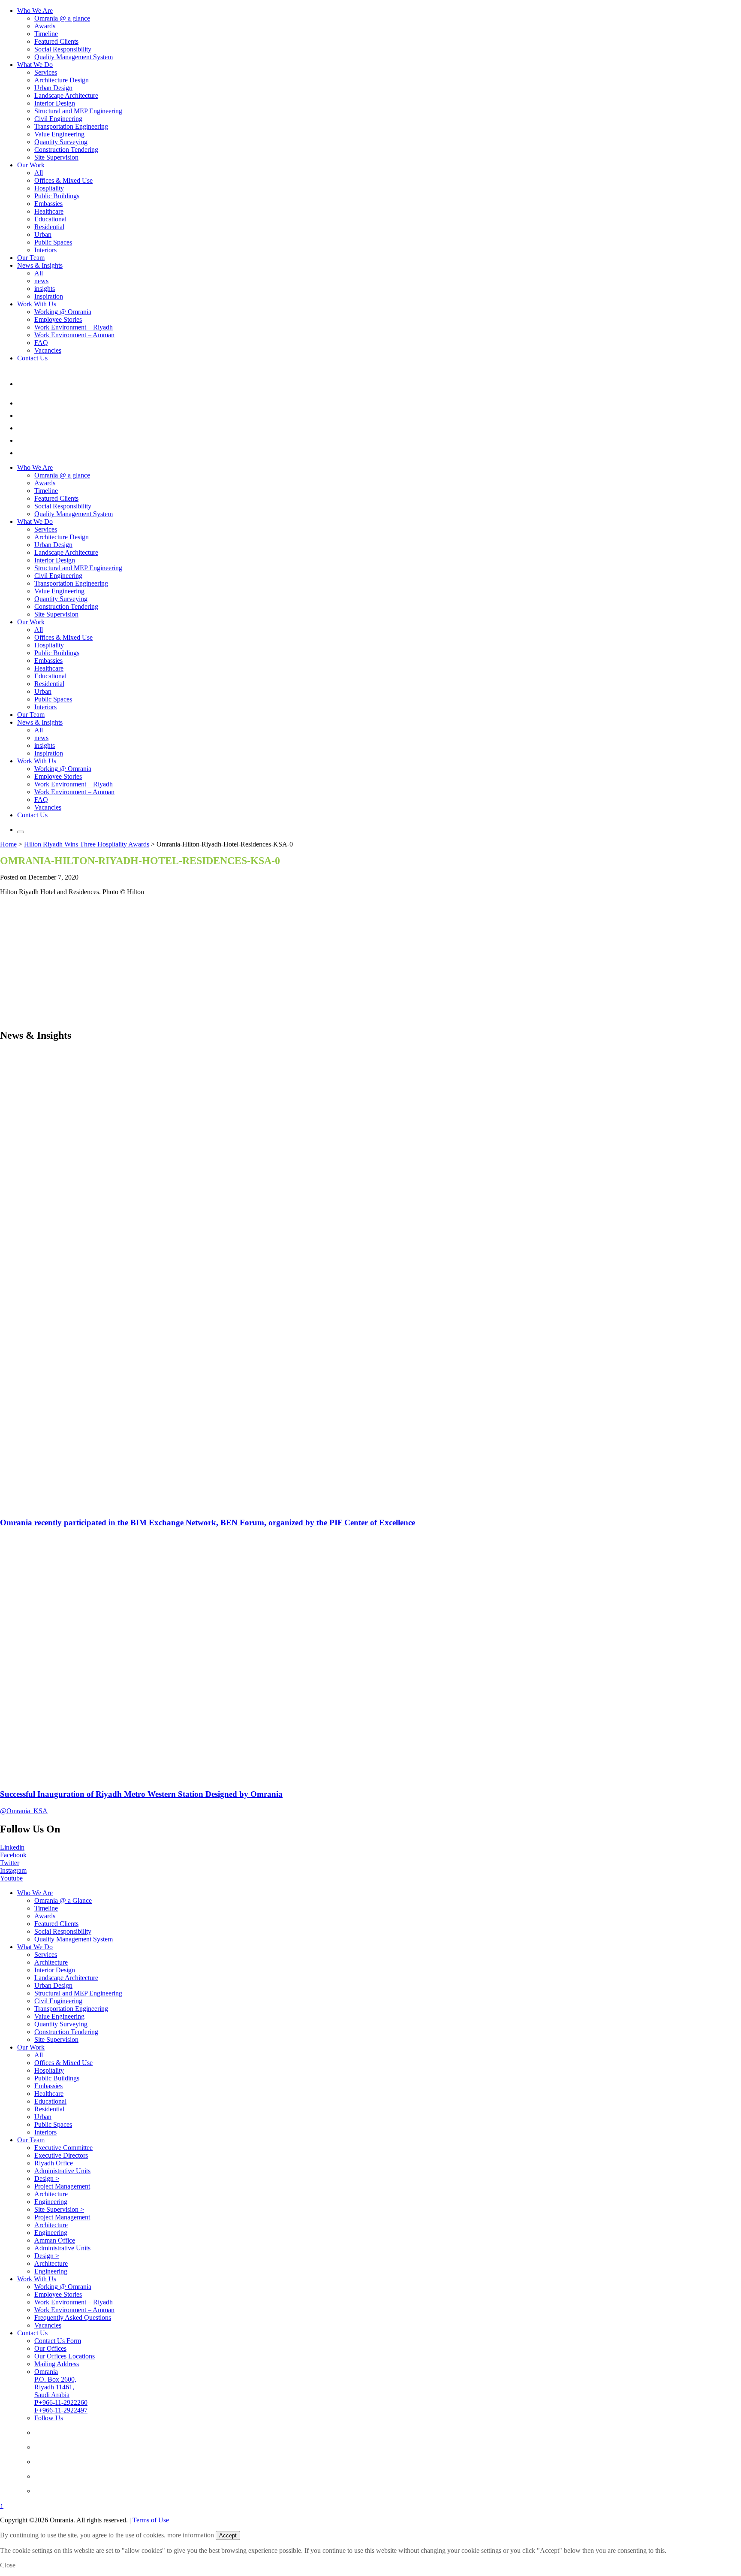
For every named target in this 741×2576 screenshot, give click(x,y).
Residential (49, 227)
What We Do (35, 65)
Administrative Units (62, 2171)
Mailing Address (57, 2364)
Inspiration (49, 296)
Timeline (46, 34)
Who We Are (35, 11)
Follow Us (49, 2418)
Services (46, 72)
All (39, 173)
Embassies (48, 204)
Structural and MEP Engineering (78, 111)
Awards (45, 26)
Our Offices (50, 2348)
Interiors (45, 250)
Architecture (51, 1962)
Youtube (11, 1878)
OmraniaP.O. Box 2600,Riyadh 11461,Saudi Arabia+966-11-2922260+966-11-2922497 (61, 2391)
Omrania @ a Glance (63, 1900)
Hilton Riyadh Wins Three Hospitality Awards (87, 844)
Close (8, 2565)
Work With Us (37, 304)
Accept (228, 2535)
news (41, 281)
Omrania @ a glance (62, 18)
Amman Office (55, 2240)
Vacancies (48, 350)
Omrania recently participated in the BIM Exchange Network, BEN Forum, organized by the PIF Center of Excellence (208, 1522)
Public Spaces (53, 242)
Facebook (13, 1855)
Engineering (51, 2202)
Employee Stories (58, 319)
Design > (47, 2178)
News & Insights (40, 265)
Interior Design (55, 103)
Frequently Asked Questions (73, 2317)
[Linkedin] (23, 403)
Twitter (10, 1863)
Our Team (31, 258)
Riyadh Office (54, 2163)
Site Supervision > (59, 2209)
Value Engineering (59, 134)
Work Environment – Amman (74, 335)
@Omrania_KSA (24, 1811)
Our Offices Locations (65, 2356)
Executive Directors (61, 2155)
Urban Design (53, 88)
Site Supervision (56, 157)
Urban (43, 234)
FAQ (41, 343)
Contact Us (32, 358)
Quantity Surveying (61, 142)
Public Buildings (57, 196)
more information (191, 2535)
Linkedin (12, 1847)
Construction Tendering (66, 150)
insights (45, 289)
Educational (50, 219)
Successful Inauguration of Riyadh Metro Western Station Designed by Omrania (141, 1794)
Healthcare (49, 211)
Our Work (31, 165)
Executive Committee (63, 2148)
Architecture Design (62, 80)
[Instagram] (23, 440)
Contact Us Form (58, 2341)
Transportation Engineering (71, 126)
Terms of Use (151, 2520)
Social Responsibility (63, 49)
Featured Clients (56, 41)
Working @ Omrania (63, 312)
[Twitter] (23, 428)
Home (8, 844)
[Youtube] (23, 453)
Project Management (62, 2186)
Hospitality (49, 188)
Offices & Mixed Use (63, 180)
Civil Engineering (58, 119)
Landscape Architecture (66, 95)
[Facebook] (23, 416)
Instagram (13, 1870)
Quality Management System (74, 57)
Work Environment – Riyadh (74, 327)
